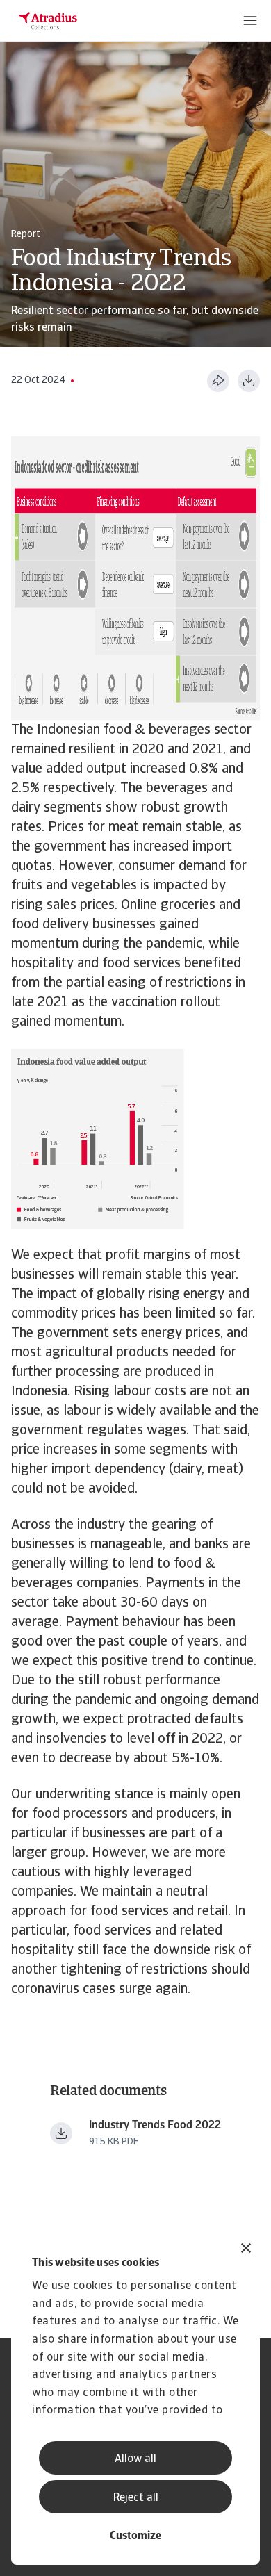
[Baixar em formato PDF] (249, 381)
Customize (135, 2536)
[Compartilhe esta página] (218, 381)
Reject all (136, 2498)
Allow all (135, 2459)
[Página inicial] (48, 21)
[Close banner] (246, 2250)
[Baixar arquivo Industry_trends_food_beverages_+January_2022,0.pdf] (61, 2133)
